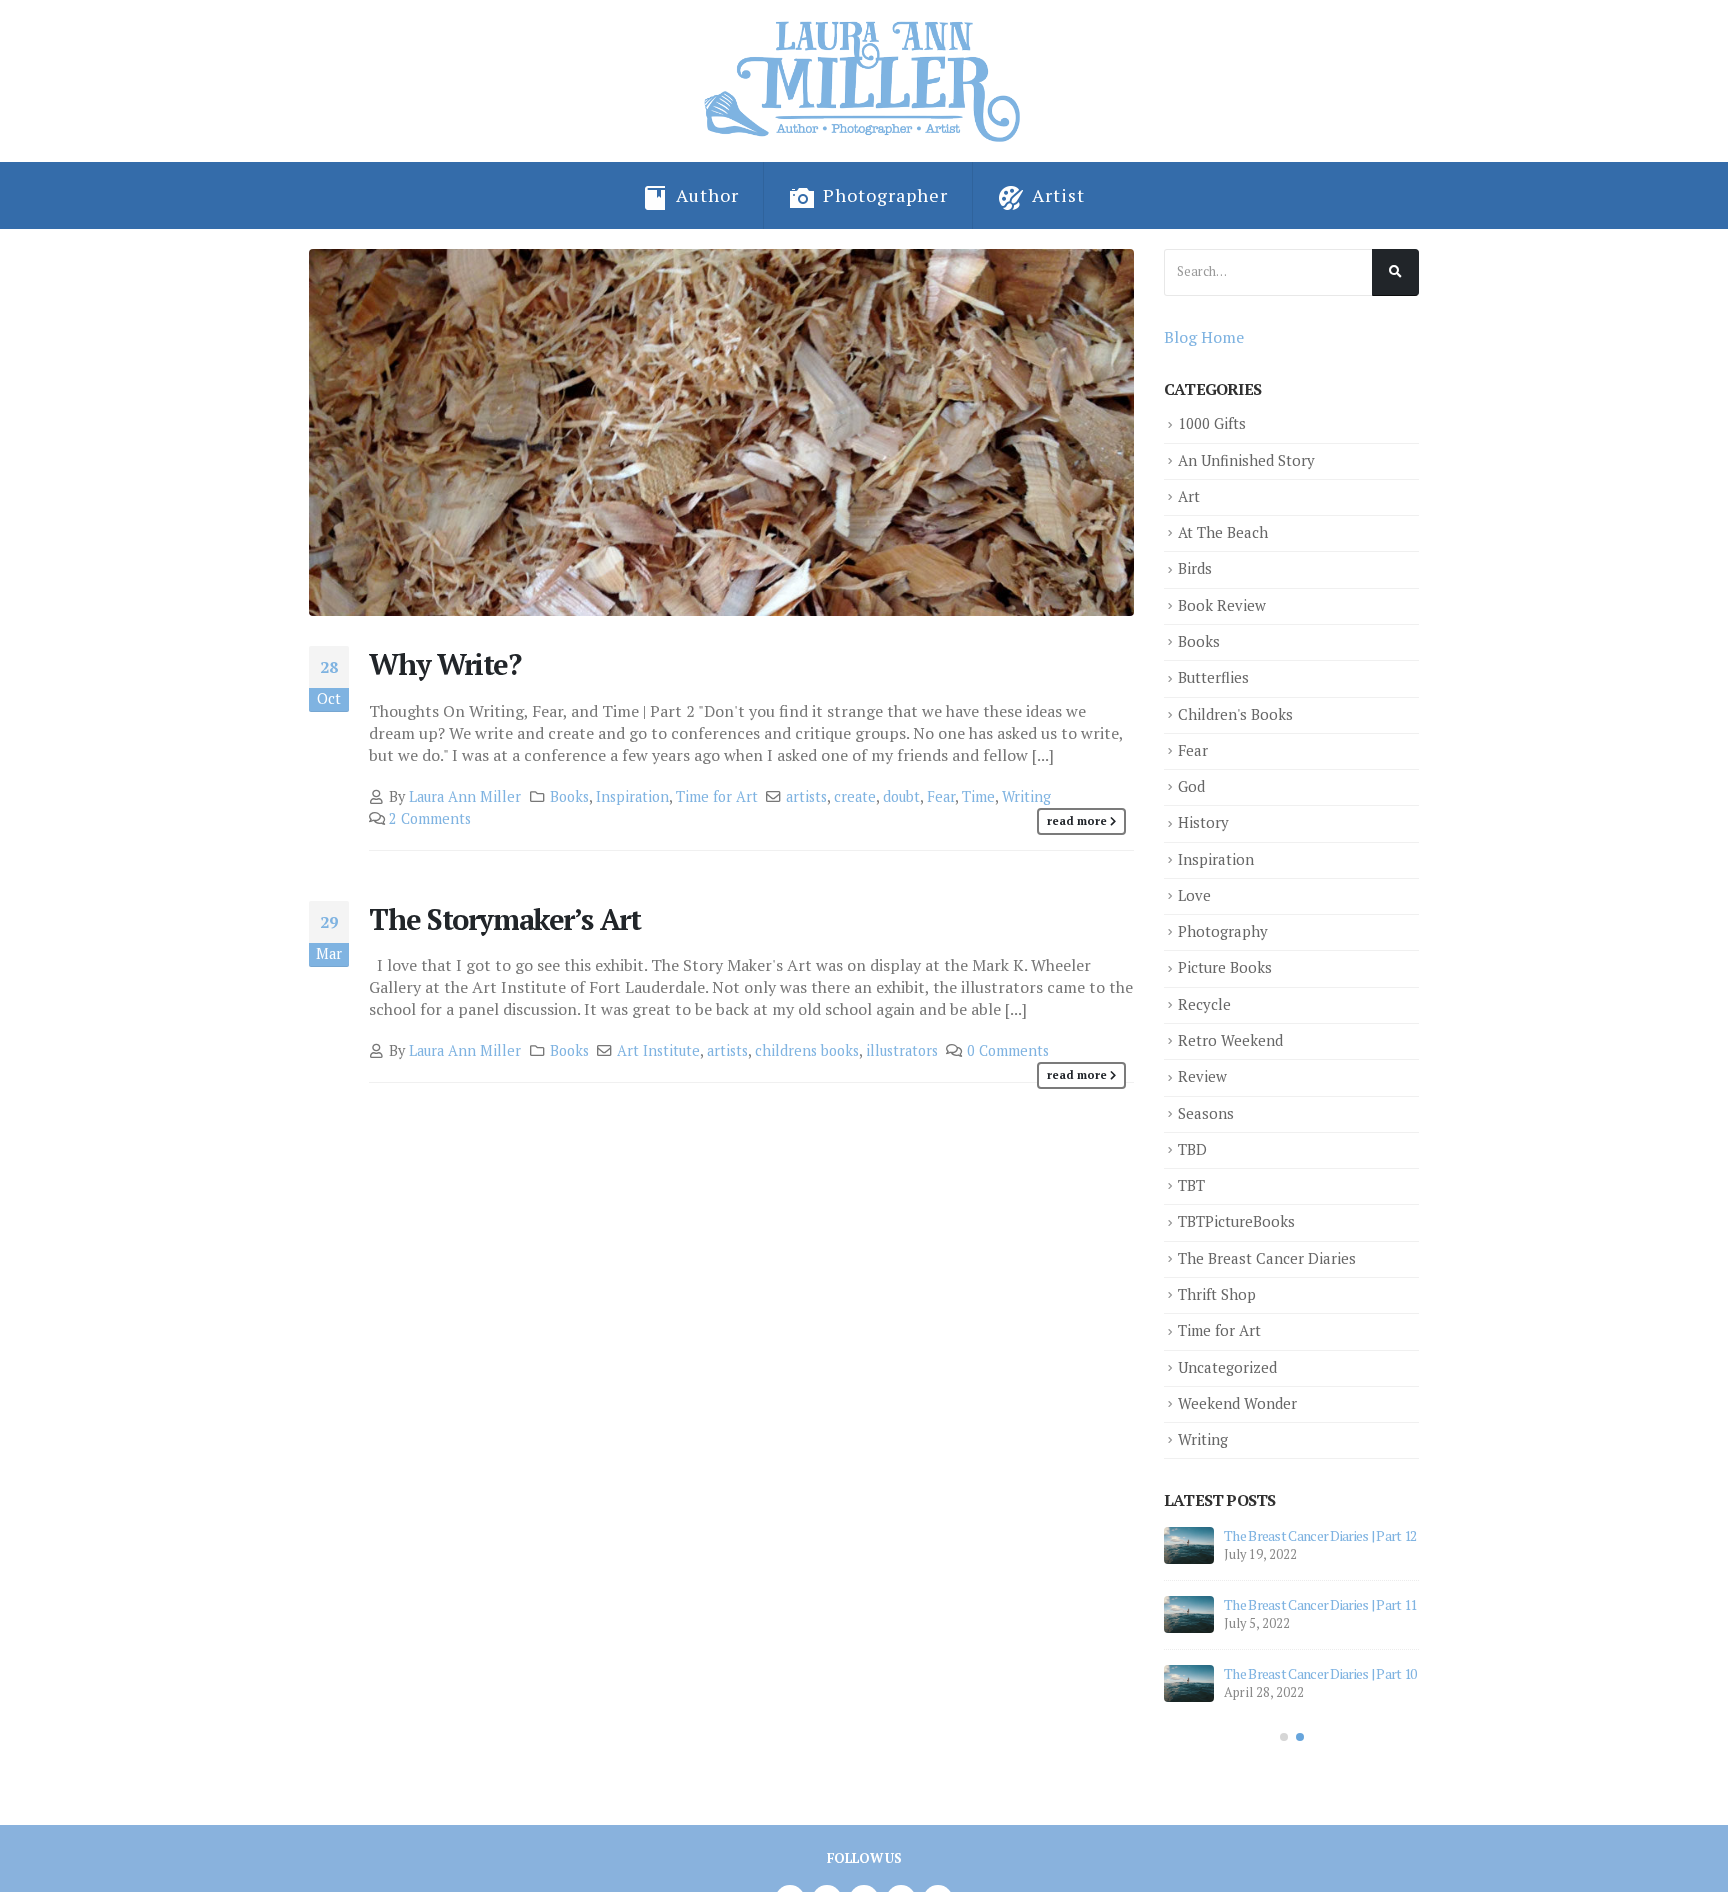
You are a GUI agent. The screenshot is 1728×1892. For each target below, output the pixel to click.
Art (1189, 496)
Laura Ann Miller (465, 796)
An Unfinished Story (1246, 460)
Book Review (1222, 605)
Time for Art (717, 796)
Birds (1195, 568)
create (855, 796)
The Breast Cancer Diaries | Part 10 (1320, 1673)
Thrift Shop (1217, 1294)
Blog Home (1204, 337)
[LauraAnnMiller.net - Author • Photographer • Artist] (864, 81)
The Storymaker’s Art (504, 919)
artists (806, 796)
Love (1194, 895)
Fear (941, 796)
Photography (1223, 931)
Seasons (1206, 1113)
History (1203, 822)
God (1191, 786)
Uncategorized (1227, 1367)
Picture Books (1225, 967)
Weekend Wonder (1237, 1403)
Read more (1077, 820)
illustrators (902, 1050)
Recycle (1204, 1004)
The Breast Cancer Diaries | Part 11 (1320, 1604)
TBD (1192, 1149)
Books (569, 796)
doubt (901, 796)
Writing (1026, 796)
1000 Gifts (1212, 423)
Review (1202, 1076)
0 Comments (1008, 1050)
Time (978, 796)
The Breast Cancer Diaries (1267, 1258)
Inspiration (632, 796)
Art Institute (658, 1050)
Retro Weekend (1230, 1040)
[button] (1284, 1737)
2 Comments (430, 818)
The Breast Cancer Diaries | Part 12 (1320, 1535)
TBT (1191, 1185)
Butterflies (1213, 677)
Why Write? (445, 664)
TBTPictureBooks (1236, 1221)
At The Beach (1223, 532)
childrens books (807, 1050)
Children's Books (1235, 714)
